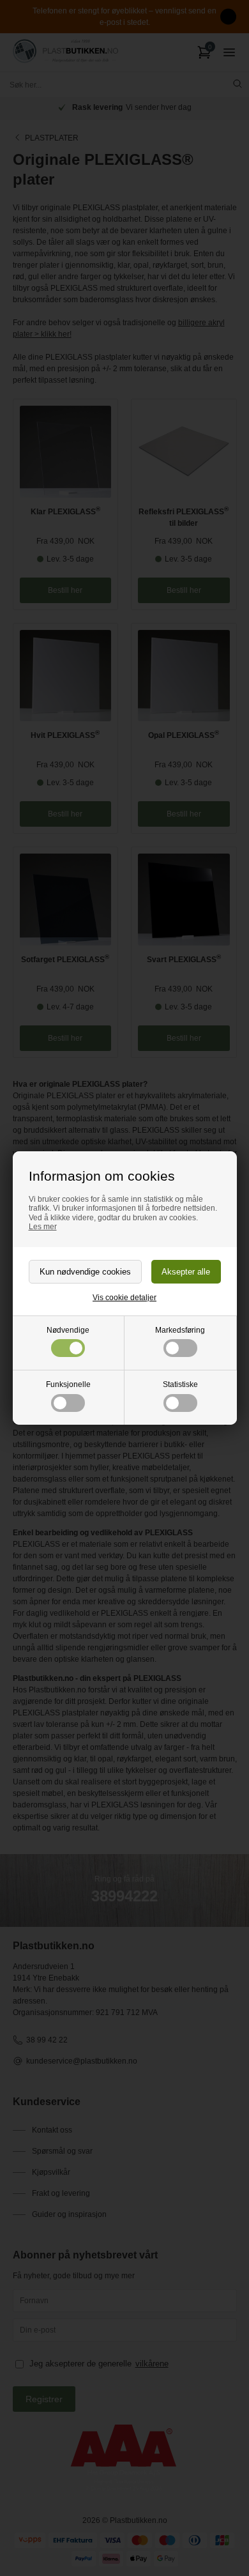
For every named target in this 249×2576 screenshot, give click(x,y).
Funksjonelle (68, 1384)
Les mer (43, 1227)
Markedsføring (180, 1330)
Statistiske (180, 1384)
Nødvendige (68, 1330)
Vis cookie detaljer (124, 1298)
